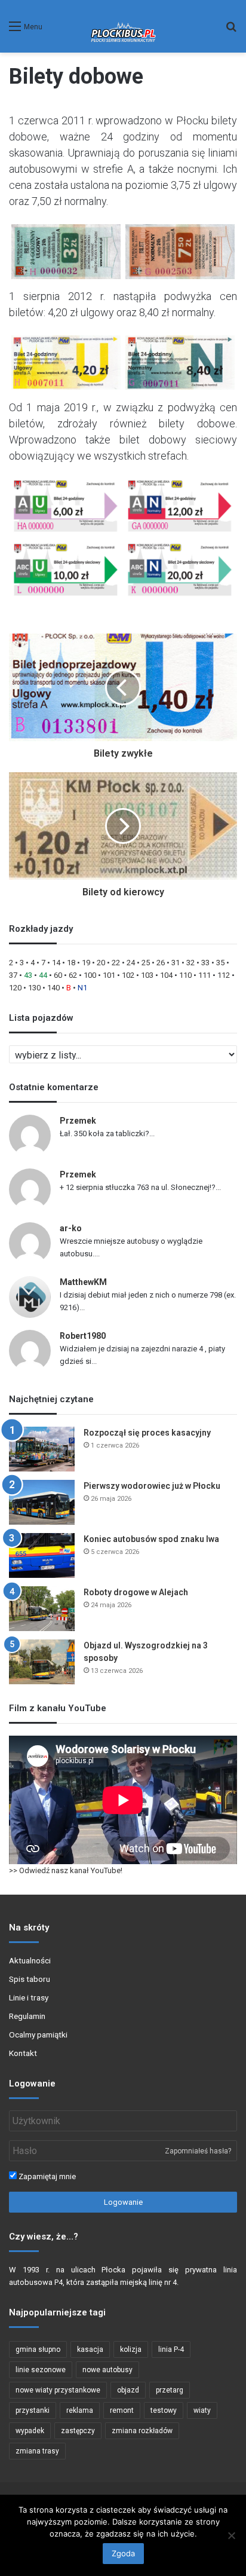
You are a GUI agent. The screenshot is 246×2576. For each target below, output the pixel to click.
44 (43, 975)
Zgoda (123, 2553)
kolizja (131, 2349)
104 (166, 975)
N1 (82, 988)
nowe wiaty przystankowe (58, 2390)
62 (73, 975)
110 (185, 975)
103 (147, 975)
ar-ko (71, 1228)
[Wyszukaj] (231, 31)
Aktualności (30, 1960)
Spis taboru (30, 1979)
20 (101, 963)
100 (90, 975)
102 (128, 975)
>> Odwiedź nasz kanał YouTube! (66, 1870)
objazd (128, 2390)
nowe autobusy (107, 2370)
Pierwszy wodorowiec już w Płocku (152, 1486)
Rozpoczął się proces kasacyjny (147, 1433)
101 (109, 975)
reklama (80, 2410)
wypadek (30, 2431)
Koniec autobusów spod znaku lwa (151, 1539)
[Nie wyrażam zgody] (231, 2535)
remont (122, 2410)
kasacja (90, 2349)
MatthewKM (83, 1282)
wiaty (202, 2410)
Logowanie (123, 2202)
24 (131, 963)
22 (116, 963)
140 (53, 988)
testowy (164, 2410)
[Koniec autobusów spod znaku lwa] (42, 1555)
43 (28, 975)
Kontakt (23, 2053)
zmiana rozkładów (142, 2431)
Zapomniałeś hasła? (198, 2151)
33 (205, 963)
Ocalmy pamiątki (38, 2035)
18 (71, 963)
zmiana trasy (37, 2451)
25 (146, 963)
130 (34, 988)
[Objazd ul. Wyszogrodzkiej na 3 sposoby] (42, 1662)
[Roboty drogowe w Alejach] (42, 1609)
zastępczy (78, 2431)
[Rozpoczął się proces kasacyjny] (42, 1449)
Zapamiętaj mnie (46, 2176)
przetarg (170, 2390)
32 (190, 963)
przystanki (33, 2410)
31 (176, 963)
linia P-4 (171, 2349)
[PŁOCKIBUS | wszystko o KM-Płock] (123, 26)
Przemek (78, 1121)
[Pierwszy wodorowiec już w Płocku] (42, 1502)
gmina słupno (38, 2349)
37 (13, 975)
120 (15, 988)
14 (56, 963)
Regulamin (27, 2016)
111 (205, 975)
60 (58, 975)
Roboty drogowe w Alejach (136, 1592)
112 (224, 975)
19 (86, 963)
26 (161, 963)
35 (220, 963)
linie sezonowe (41, 2370)
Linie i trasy (29, 1997)
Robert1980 (83, 1336)
